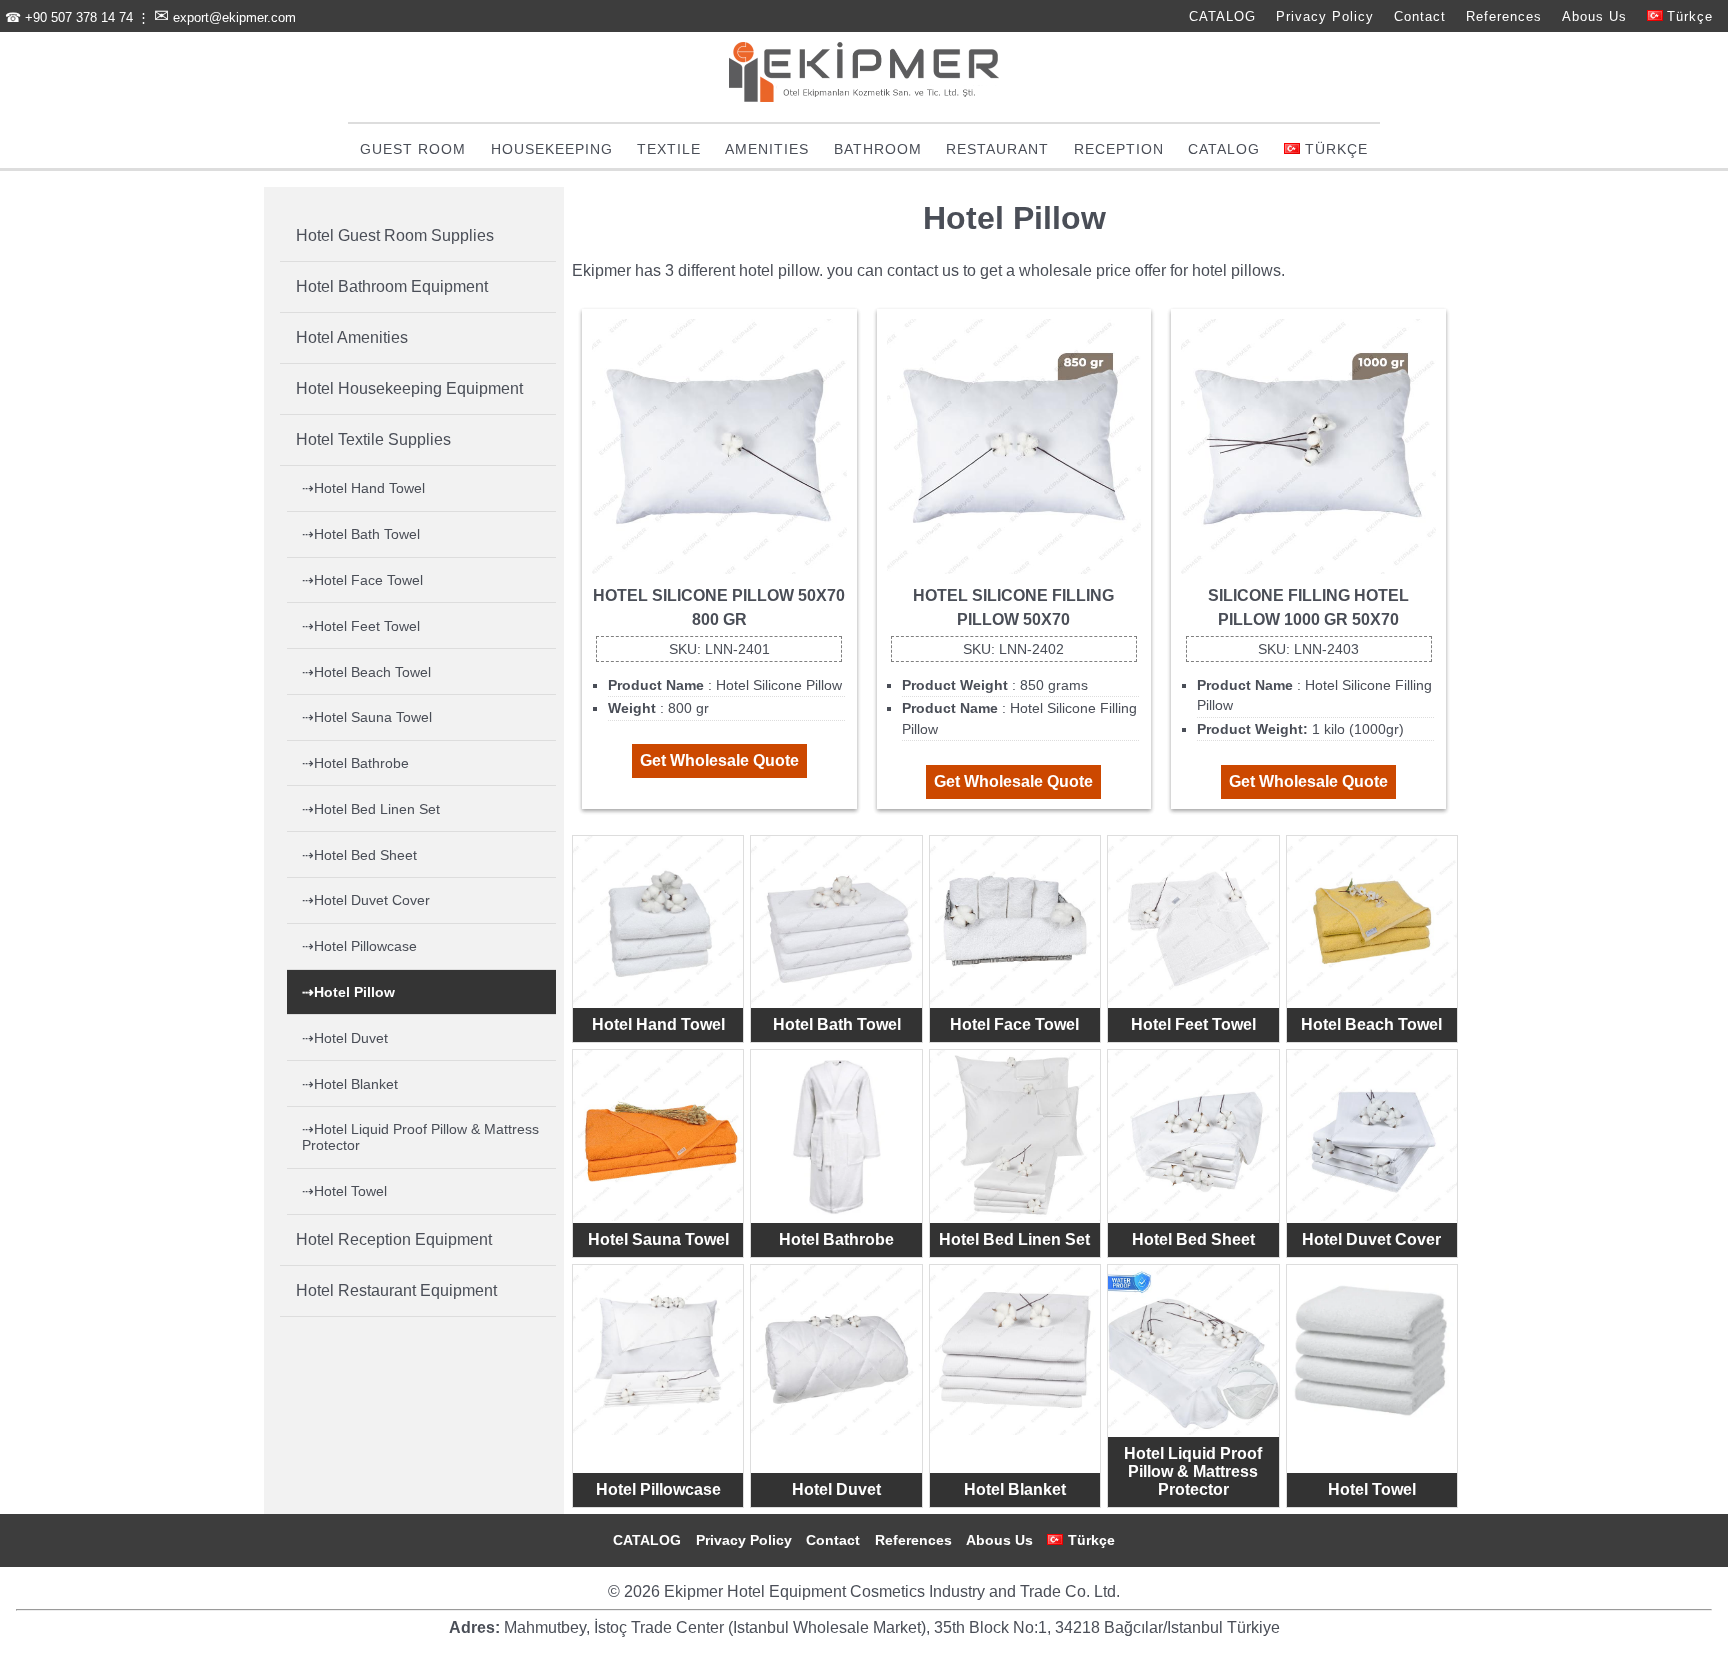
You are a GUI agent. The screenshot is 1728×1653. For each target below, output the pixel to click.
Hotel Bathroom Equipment (392, 286)
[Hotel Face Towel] (1015, 921)
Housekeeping (552, 149)
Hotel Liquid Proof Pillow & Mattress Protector (1193, 1471)
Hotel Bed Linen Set (1014, 1239)
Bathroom (878, 149)
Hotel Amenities (352, 337)
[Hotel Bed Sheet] (1193, 1135)
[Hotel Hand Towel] (658, 921)
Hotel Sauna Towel (658, 1239)
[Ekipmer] (864, 96)
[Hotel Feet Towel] (1193, 921)
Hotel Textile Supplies (373, 439)
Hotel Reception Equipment (394, 1239)
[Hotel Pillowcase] (658, 1350)
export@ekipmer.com (234, 17)
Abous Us (1594, 16)
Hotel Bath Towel (837, 1024)
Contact (1420, 16)
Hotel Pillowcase (658, 1489)
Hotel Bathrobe (836, 1239)
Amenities (767, 149)
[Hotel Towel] (1372, 1350)
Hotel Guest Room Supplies (395, 235)
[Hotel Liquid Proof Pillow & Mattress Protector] (1193, 1350)
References (1504, 16)
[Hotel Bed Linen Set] (1015, 1135)
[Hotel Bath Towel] (836, 921)
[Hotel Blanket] (1015, 1350)
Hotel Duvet (836, 1489)
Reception (1119, 149)
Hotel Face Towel (1014, 1024)
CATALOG (1222, 16)
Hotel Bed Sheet (1193, 1239)
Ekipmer (601, 270)
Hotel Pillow (354, 992)
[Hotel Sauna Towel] (658, 1135)
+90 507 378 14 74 (79, 17)
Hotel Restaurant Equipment (396, 1290)
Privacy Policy (1325, 16)
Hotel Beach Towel (1371, 1024)
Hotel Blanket (1015, 1489)
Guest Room (413, 149)
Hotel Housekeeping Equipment (409, 388)
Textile (669, 149)
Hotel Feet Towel (1193, 1024)
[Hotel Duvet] (836, 1350)
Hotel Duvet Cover (1371, 1239)
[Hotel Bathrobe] (836, 1135)
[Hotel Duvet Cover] (1372, 1135)
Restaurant (997, 149)
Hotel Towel (1372, 1489)
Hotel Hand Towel (658, 1024)
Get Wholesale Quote (719, 760)
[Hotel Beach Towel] (1372, 921)
